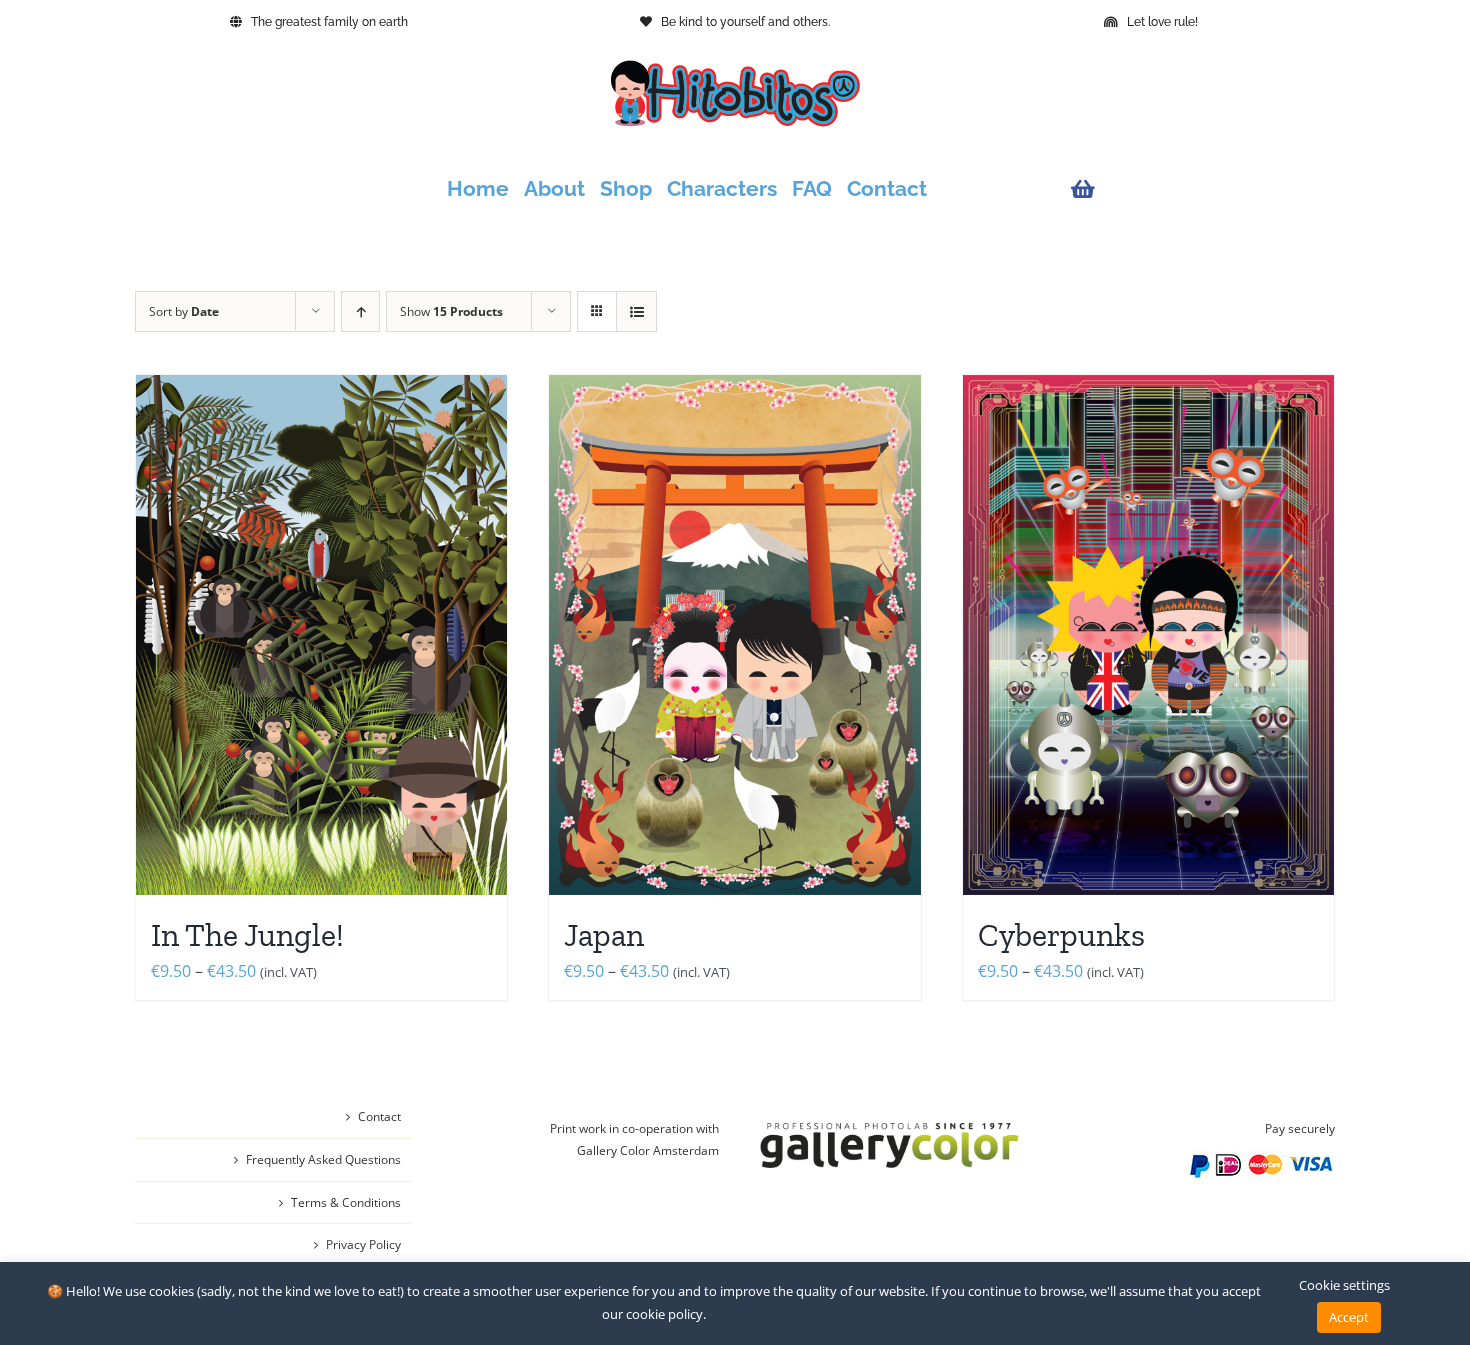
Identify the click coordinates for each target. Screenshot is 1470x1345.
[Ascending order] (360, 311)
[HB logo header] (735, 68)
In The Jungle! (247, 935)
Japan (604, 935)
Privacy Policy (363, 1244)
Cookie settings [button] (1344, 1285)
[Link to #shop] (1198, 189)
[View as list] (636, 311)
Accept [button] (1349, 1317)
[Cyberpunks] (1148, 635)
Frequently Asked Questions (323, 1159)
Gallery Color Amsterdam (648, 1150)
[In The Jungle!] (321, 635)
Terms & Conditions (346, 1202)
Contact (379, 1116)
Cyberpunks (1061, 935)
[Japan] (734, 635)
